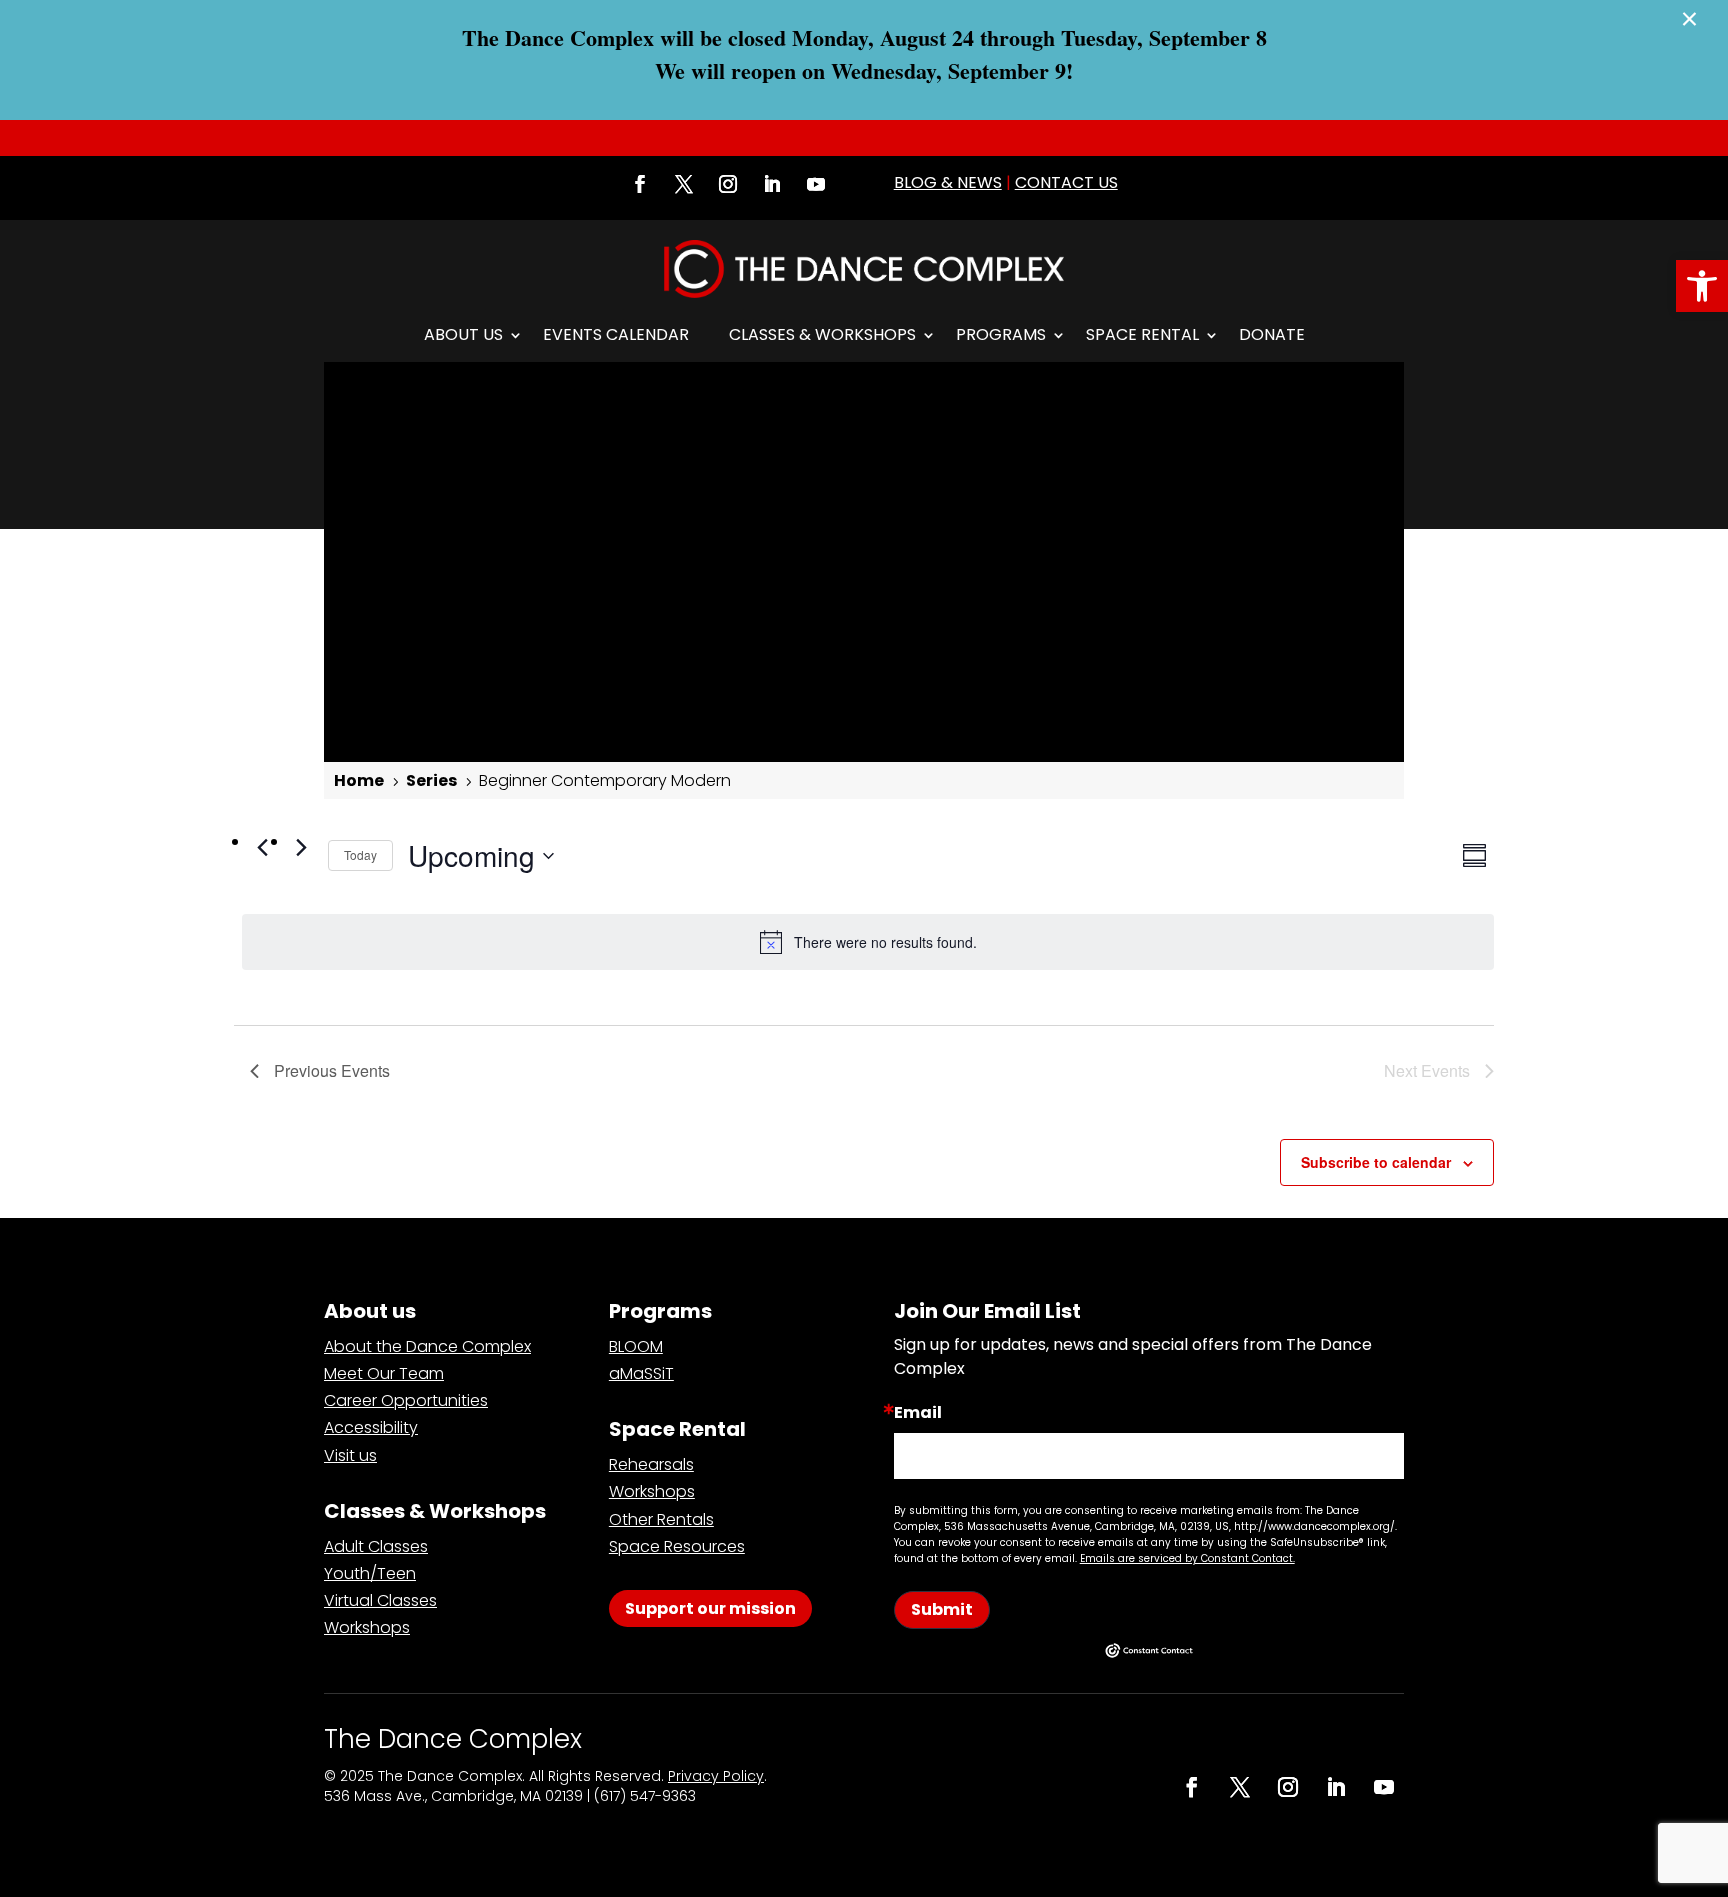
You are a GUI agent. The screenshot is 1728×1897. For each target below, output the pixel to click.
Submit (942, 1609)
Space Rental (1142, 334)
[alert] (868, 942)
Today (360, 854)
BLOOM (636, 1346)
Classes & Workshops (822, 334)
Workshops (367, 1627)
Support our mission (710, 1608)
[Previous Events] (262, 847)
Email (918, 1413)
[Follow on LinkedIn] (772, 184)
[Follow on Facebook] (640, 184)
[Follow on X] (684, 184)
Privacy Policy (716, 1776)
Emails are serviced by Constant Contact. (1187, 1558)
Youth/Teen (370, 1573)
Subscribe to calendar (1376, 1162)
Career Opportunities (406, 1400)
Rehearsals (651, 1464)
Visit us (350, 1455)
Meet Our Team (384, 1373)
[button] (1702, 286)
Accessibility (371, 1427)
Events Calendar (616, 334)
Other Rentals (661, 1519)
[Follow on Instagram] (728, 184)
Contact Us (1066, 182)
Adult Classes (376, 1546)
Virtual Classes (380, 1600)
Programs (1001, 334)
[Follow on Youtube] (816, 184)
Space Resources (677, 1546)
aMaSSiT (641, 1373)
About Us (463, 334)
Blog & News (948, 182)
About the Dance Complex (427, 1346)
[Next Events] (301, 847)
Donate (1272, 334)
